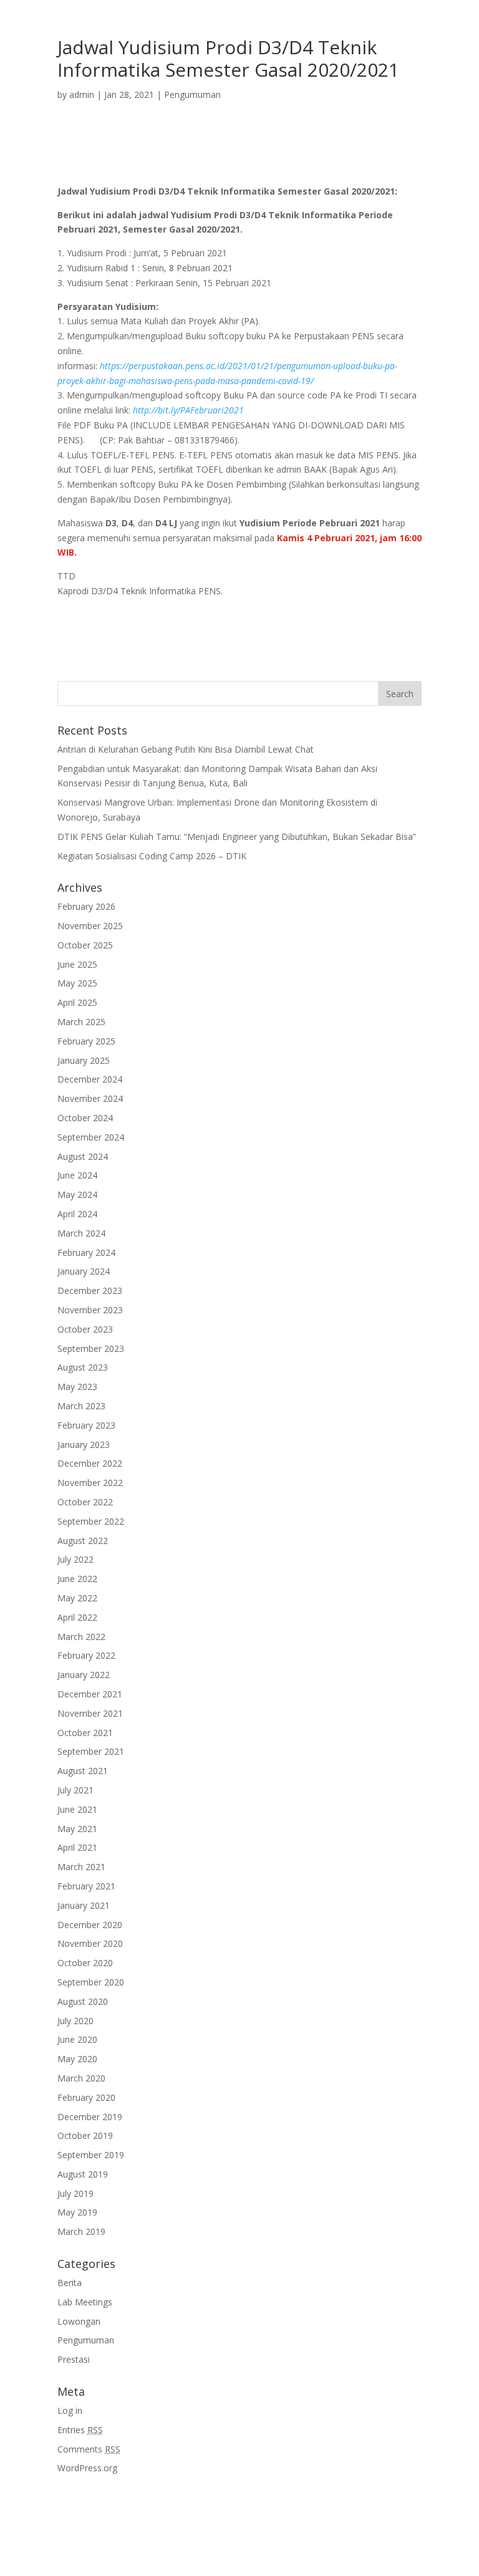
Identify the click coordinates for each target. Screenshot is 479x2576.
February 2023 (86, 1425)
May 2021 (77, 1829)
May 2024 (77, 1194)
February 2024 (86, 1252)
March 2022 (81, 1637)
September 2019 (91, 2155)
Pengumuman (192, 94)
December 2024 (90, 1079)
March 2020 (81, 2078)
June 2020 (77, 2039)
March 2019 (81, 2231)
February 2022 (86, 1655)
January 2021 (84, 1905)
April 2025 (77, 1002)
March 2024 (81, 1233)
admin (82, 94)
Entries (80, 2430)
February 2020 (86, 2097)
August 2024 (83, 1156)
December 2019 (90, 2117)
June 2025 (77, 964)
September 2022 (91, 1521)
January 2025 (84, 1060)
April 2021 (77, 1847)
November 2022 (90, 1483)
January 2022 (84, 1675)
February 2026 (86, 906)
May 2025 (77, 983)
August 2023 (83, 1367)
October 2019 (85, 2135)
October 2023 (85, 1329)
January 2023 (84, 1445)
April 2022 (77, 1617)
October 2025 (85, 945)
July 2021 (75, 1790)
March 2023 (81, 1406)
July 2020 (75, 2021)
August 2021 (83, 1771)
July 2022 (75, 1559)
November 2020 (90, 1943)
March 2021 (81, 1867)
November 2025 (90, 926)
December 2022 (90, 1463)
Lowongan (79, 2321)
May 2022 (77, 1598)
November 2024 (90, 1098)
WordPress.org (87, 2468)
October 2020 (85, 1963)
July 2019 (75, 2193)
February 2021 (86, 1886)
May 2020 (77, 2059)
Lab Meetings (85, 2302)
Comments (89, 2449)
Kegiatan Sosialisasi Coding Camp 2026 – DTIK (152, 856)
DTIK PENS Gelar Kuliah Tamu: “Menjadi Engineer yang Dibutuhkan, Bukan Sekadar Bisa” (237, 837)
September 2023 (91, 1348)
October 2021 (85, 1733)
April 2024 (77, 1214)
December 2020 (90, 1925)
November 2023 (90, 1310)
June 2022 (77, 1579)
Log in (70, 2410)
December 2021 (90, 1694)
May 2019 (77, 2212)
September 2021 (91, 1751)
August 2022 (83, 1541)
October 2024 (85, 1118)
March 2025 (81, 1022)
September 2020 (91, 1982)
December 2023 (90, 1290)
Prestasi (74, 2359)
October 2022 (85, 1502)
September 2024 (91, 1137)
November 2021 (90, 1713)
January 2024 (84, 1271)
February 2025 (86, 1041)
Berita (70, 2283)
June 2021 (77, 1809)
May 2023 (77, 1387)
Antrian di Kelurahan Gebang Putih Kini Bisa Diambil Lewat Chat (186, 749)
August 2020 (83, 2001)
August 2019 (83, 2174)
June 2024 (77, 1175)
